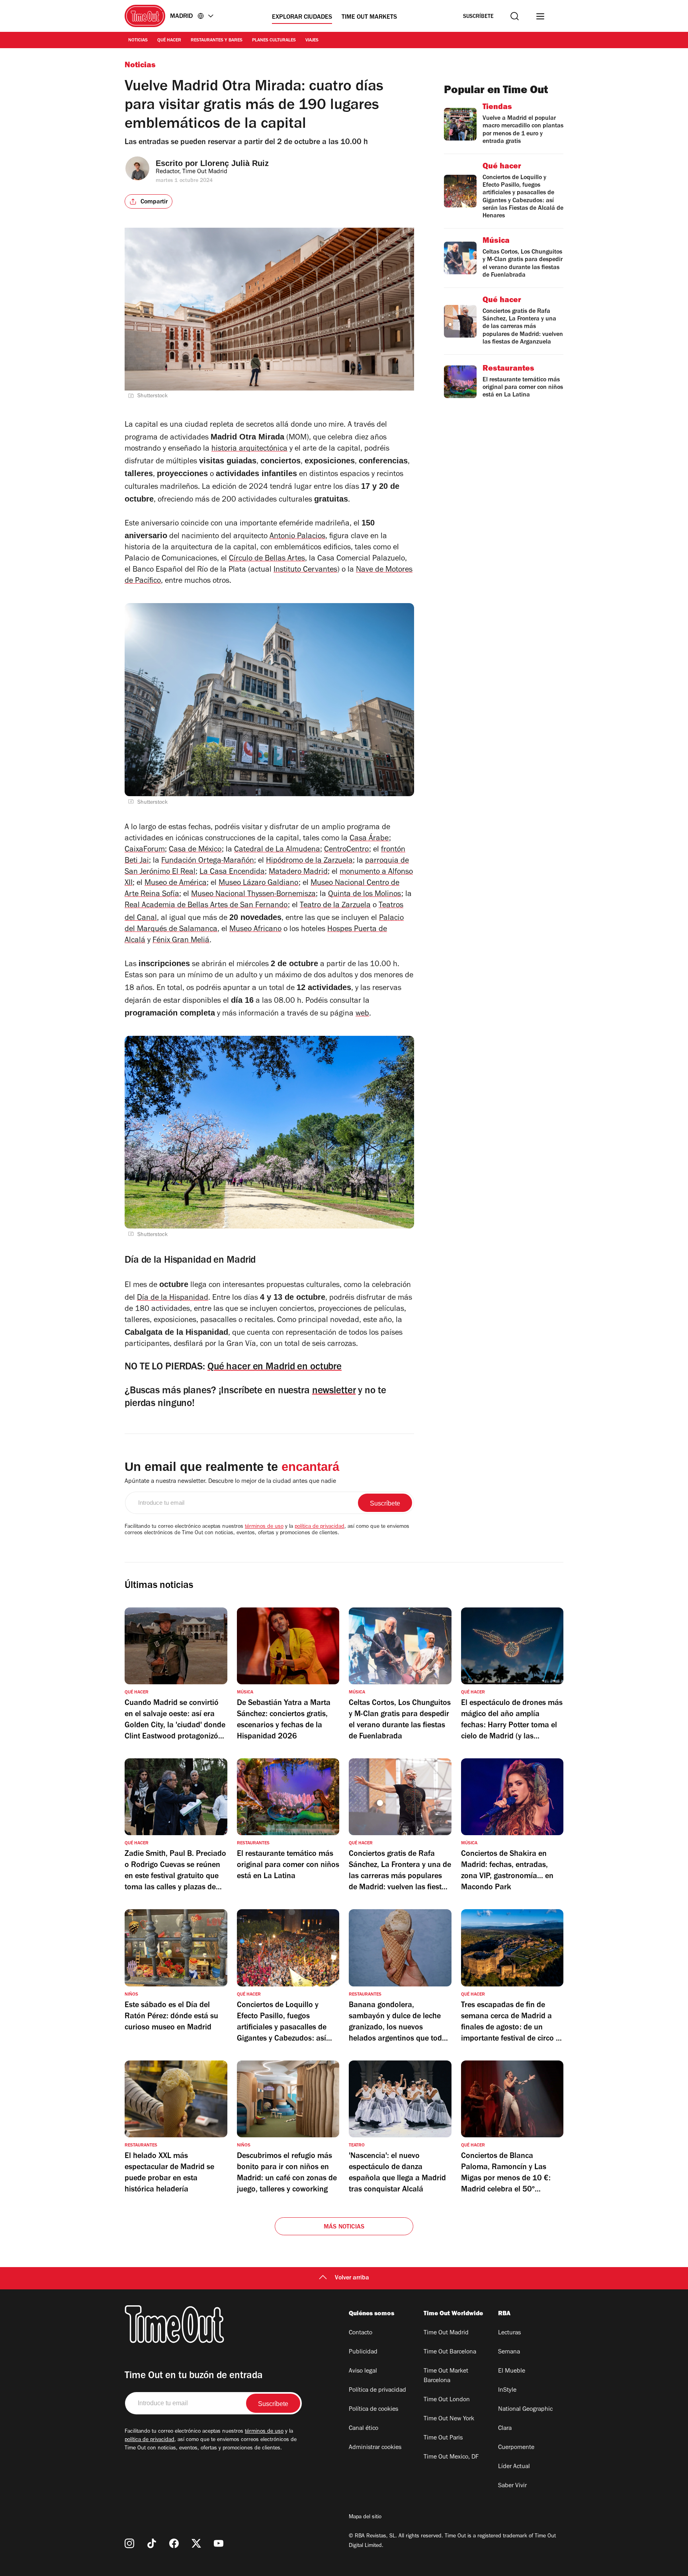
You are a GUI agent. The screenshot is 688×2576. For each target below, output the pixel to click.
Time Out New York (449, 2419)
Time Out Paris (443, 2438)
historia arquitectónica (249, 449)
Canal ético (364, 2429)
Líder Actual (514, 2467)
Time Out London (447, 2400)
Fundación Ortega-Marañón (208, 861)
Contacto (361, 2333)
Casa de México (195, 850)
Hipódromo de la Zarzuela (309, 861)
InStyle (507, 2390)
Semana (509, 2352)
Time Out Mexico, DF (451, 2457)
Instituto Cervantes (305, 570)
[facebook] (174, 2543)
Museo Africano (255, 930)
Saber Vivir (512, 2486)
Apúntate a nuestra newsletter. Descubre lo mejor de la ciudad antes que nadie (230, 1482)
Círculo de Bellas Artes (267, 559)
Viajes (312, 41)
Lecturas (509, 2333)
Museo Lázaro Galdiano (259, 884)
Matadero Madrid (298, 873)
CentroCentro (347, 850)
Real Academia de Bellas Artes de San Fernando (206, 906)
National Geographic (525, 2410)
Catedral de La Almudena (277, 850)
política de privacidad (320, 1527)
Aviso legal (363, 2371)
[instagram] (129, 2543)
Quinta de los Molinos (365, 895)
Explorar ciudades (302, 18)
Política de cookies (373, 2410)
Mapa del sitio (365, 2517)
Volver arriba (352, 2278)
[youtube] (219, 2543)
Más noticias (344, 2227)
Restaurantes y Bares (217, 41)
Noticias (138, 41)
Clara (505, 2429)
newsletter (334, 1392)
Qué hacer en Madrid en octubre (275, 1368)
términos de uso (264, 1527)
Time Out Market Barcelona (446, 2376)
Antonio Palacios (297, 537)
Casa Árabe (369, 839)
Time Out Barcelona (450, 2352)
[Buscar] (515, 16)
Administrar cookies (375, 2448)
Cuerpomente (516, 2448)
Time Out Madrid (446, 2333)
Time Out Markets (369, 18)
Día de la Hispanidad (173, 1299)
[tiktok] (152, 2543)
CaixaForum (145, 850)
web (362, 1014)
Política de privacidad (377, 2390)
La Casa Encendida (232, 873)
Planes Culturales (274, 41)
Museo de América (176, 884)
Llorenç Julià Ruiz (235, 163)
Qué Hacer (169, 41)
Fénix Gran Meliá (181, 941)
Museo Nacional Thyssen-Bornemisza (253, 895)
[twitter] (196, 2543)
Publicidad (363, 2352)
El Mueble (512, 2371)
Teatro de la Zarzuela (335, 906)
